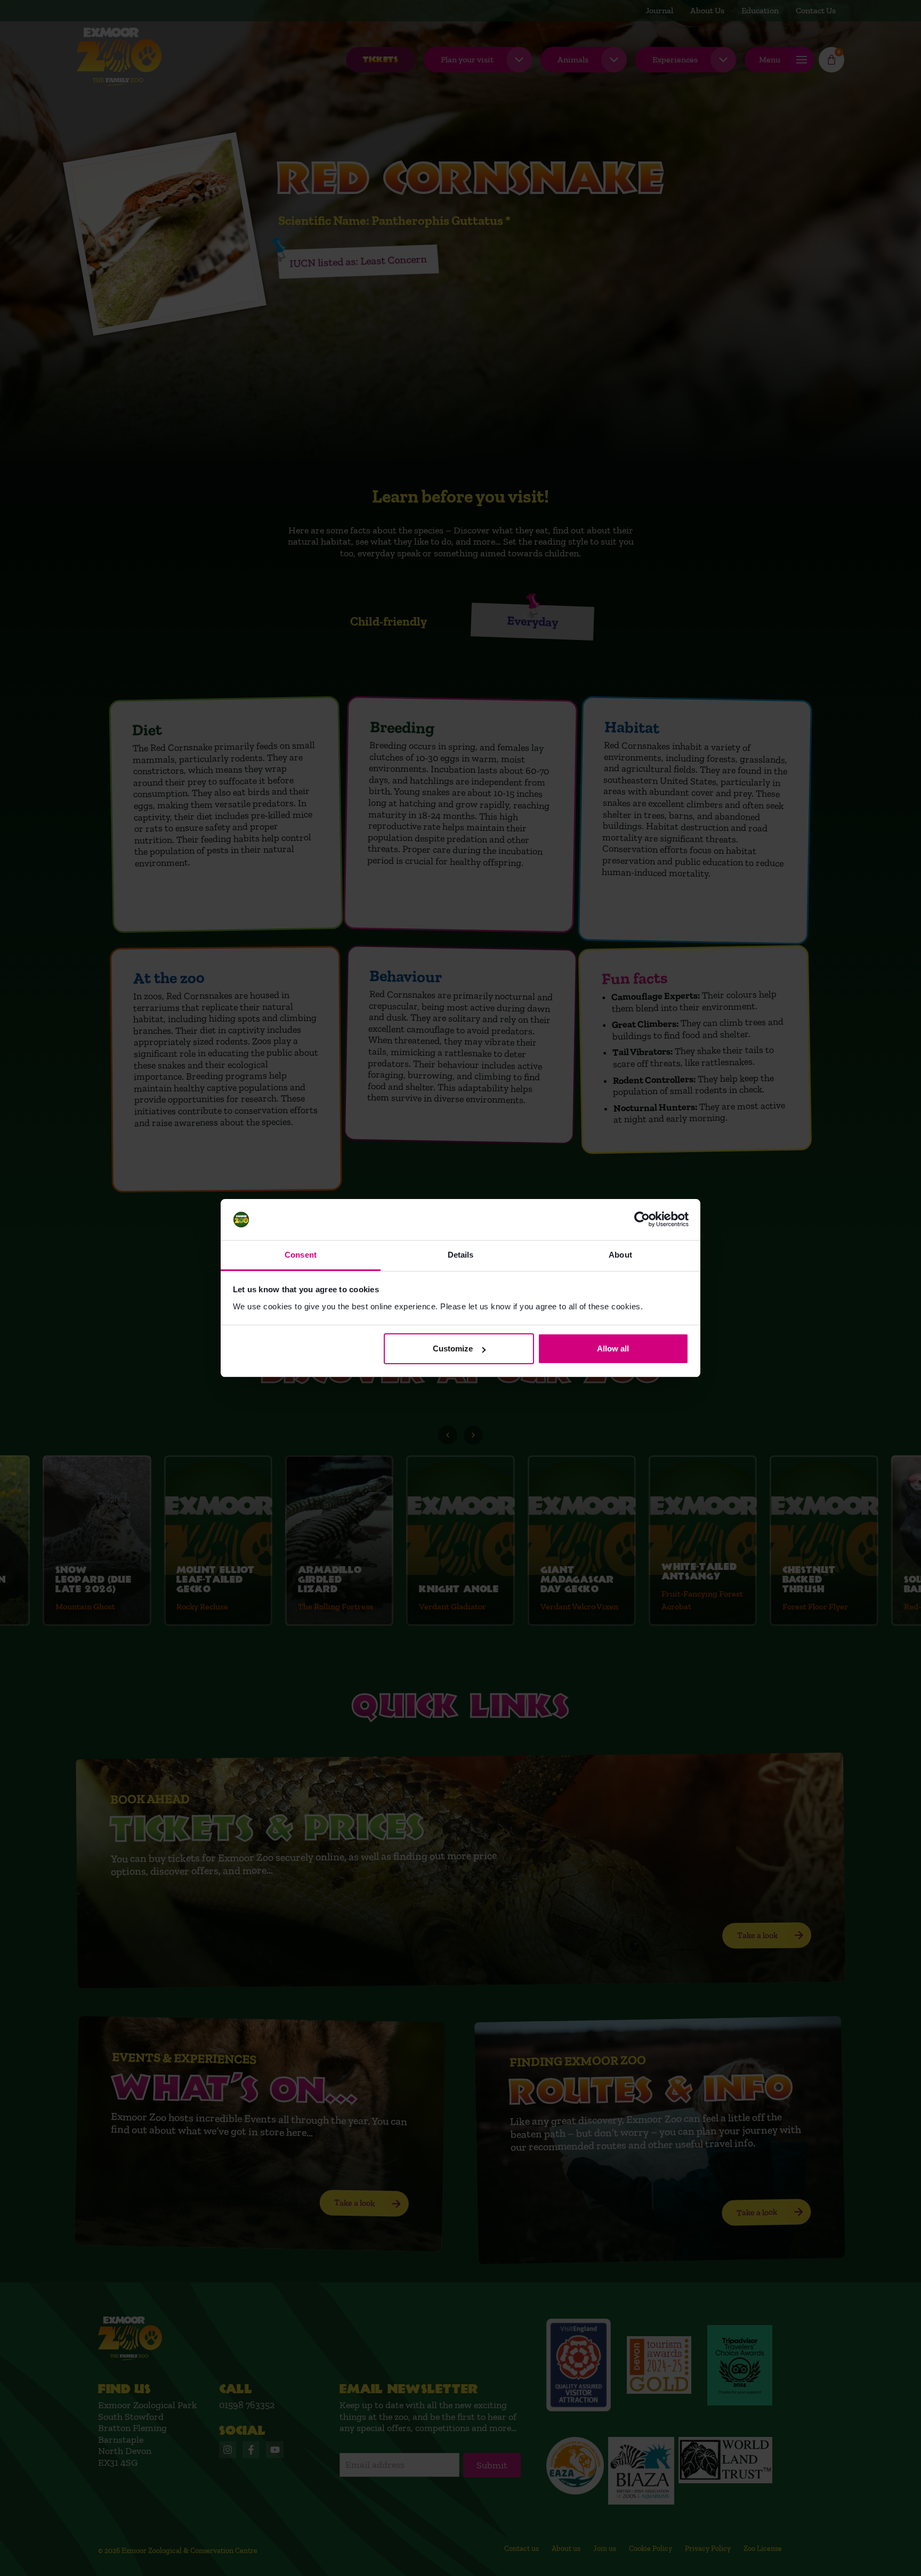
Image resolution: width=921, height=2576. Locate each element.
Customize (453, 1348)
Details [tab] (461, 1255)
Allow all (613, 1348)
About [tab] (620, 1255)
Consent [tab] (301, 1255)
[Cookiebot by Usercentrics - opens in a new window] (642, 1220)
